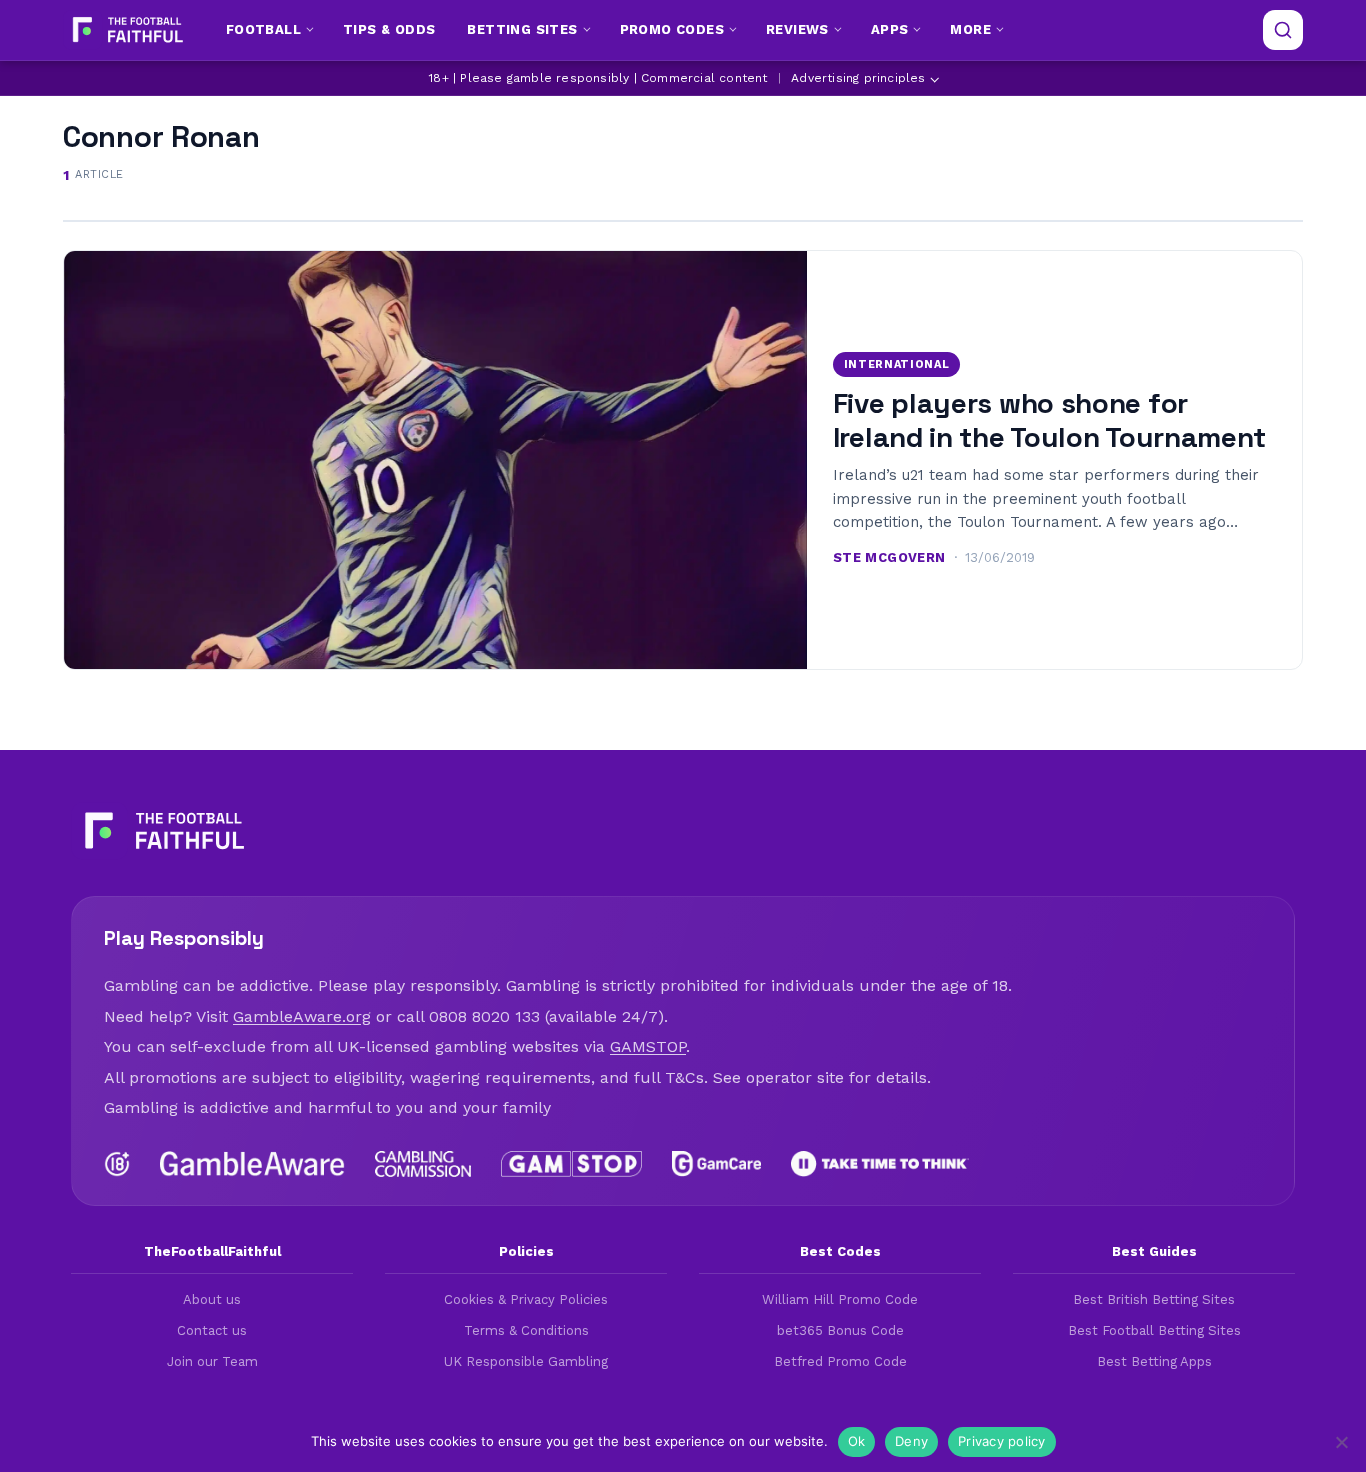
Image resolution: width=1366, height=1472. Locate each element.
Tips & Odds (389, 29)
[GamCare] (716, 1164)
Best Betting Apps (1154, 1361)
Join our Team (212, 1361)
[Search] (1283, 30)
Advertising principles (858, 78)
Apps (890, 29)
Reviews (797, 29)
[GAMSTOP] (571, 1164)
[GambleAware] (252, 1164)
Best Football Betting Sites (1154, 1330)
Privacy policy (1002, 1441)
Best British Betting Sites (1154, 1299)
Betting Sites (522, 29)
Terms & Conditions (526, 1330)
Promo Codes (672, 29)
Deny (911, 1441)
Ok (857, 1441)
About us (212, 1299)
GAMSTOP (648, 1046)
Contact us (212, 1330)
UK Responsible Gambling (526, 1361)
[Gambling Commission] (423, 1164)
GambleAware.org (302, 1016)
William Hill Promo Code (840, 1299)
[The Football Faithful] (125, 30)
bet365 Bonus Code (840, 1330)
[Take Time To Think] (880, 1164)
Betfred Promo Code (840, 1361)
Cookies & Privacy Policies (526, 1299)
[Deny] (1341, 1442)
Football (263, 29)
